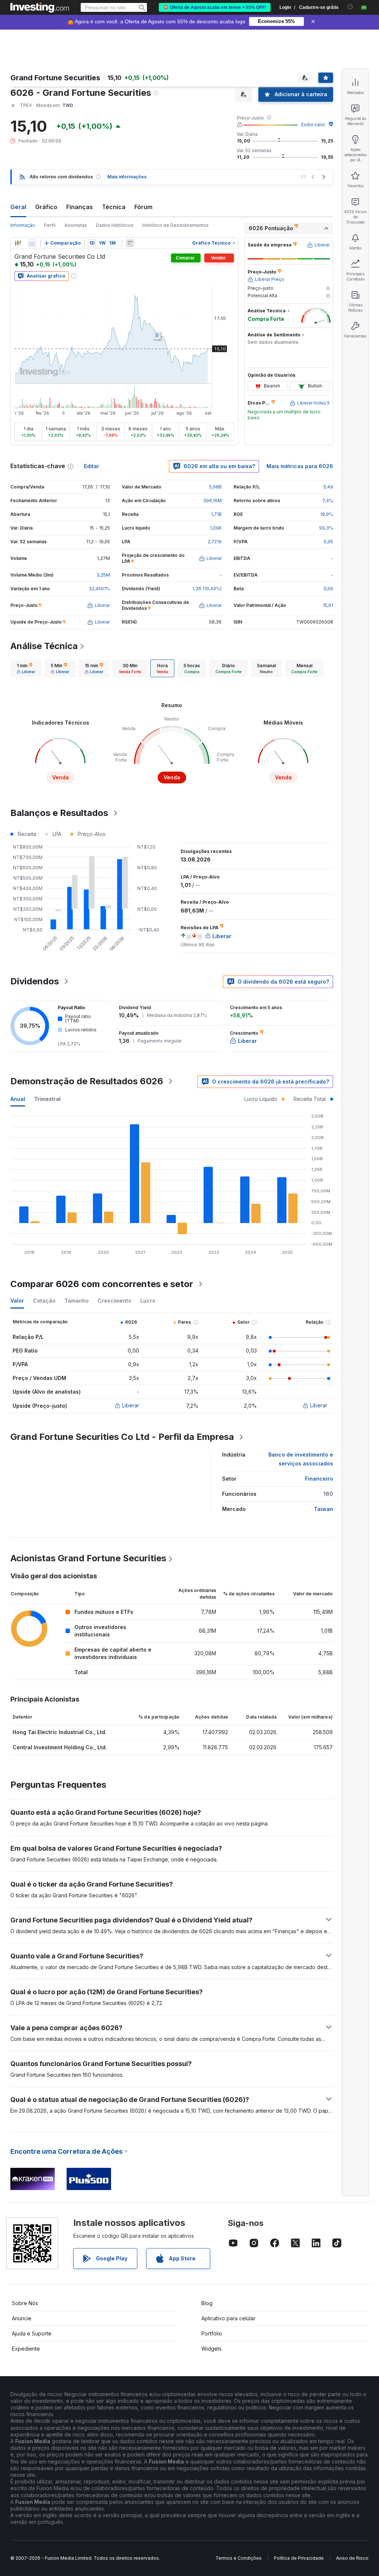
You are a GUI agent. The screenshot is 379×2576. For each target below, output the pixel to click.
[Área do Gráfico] (32, 243)
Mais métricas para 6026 (300, 466)
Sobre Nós (25, 2303)
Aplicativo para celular (228, 2318)
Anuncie (22, 2318)
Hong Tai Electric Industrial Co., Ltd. (60, 1732)
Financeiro (319, 1479)
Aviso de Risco (352, 2558)
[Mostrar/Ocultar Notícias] (130, 243)
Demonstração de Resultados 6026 (87, 1081)
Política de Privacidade (299, 2558)
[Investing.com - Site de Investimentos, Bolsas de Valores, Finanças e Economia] (40, 7)
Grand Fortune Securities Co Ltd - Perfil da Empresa (122, 1437)
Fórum (143, 207)
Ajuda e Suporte (32, 2333)
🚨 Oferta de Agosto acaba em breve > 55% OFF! (215, 7)
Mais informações (127, 177)
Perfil (50, 225)
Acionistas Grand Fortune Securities (88, 1558)
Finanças (80, 207)
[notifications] (350, 7)
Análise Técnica (44, 646)
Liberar (131, 1405)
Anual (18, 1099)
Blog (207, 2303)
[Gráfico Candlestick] (18, 243)
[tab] (26, 668)
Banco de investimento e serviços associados (301, 1459)
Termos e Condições (239, 2558)
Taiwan (323, 1509)
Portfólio (212, 2333)
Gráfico (46, 207)
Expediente (26, 2349)
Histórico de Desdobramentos (176, 225)
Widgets (212, 2349)
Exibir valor (313, 125)
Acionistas (76, 225)
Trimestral (47, 1099)
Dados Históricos (115, 225)
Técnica (114, 207)
